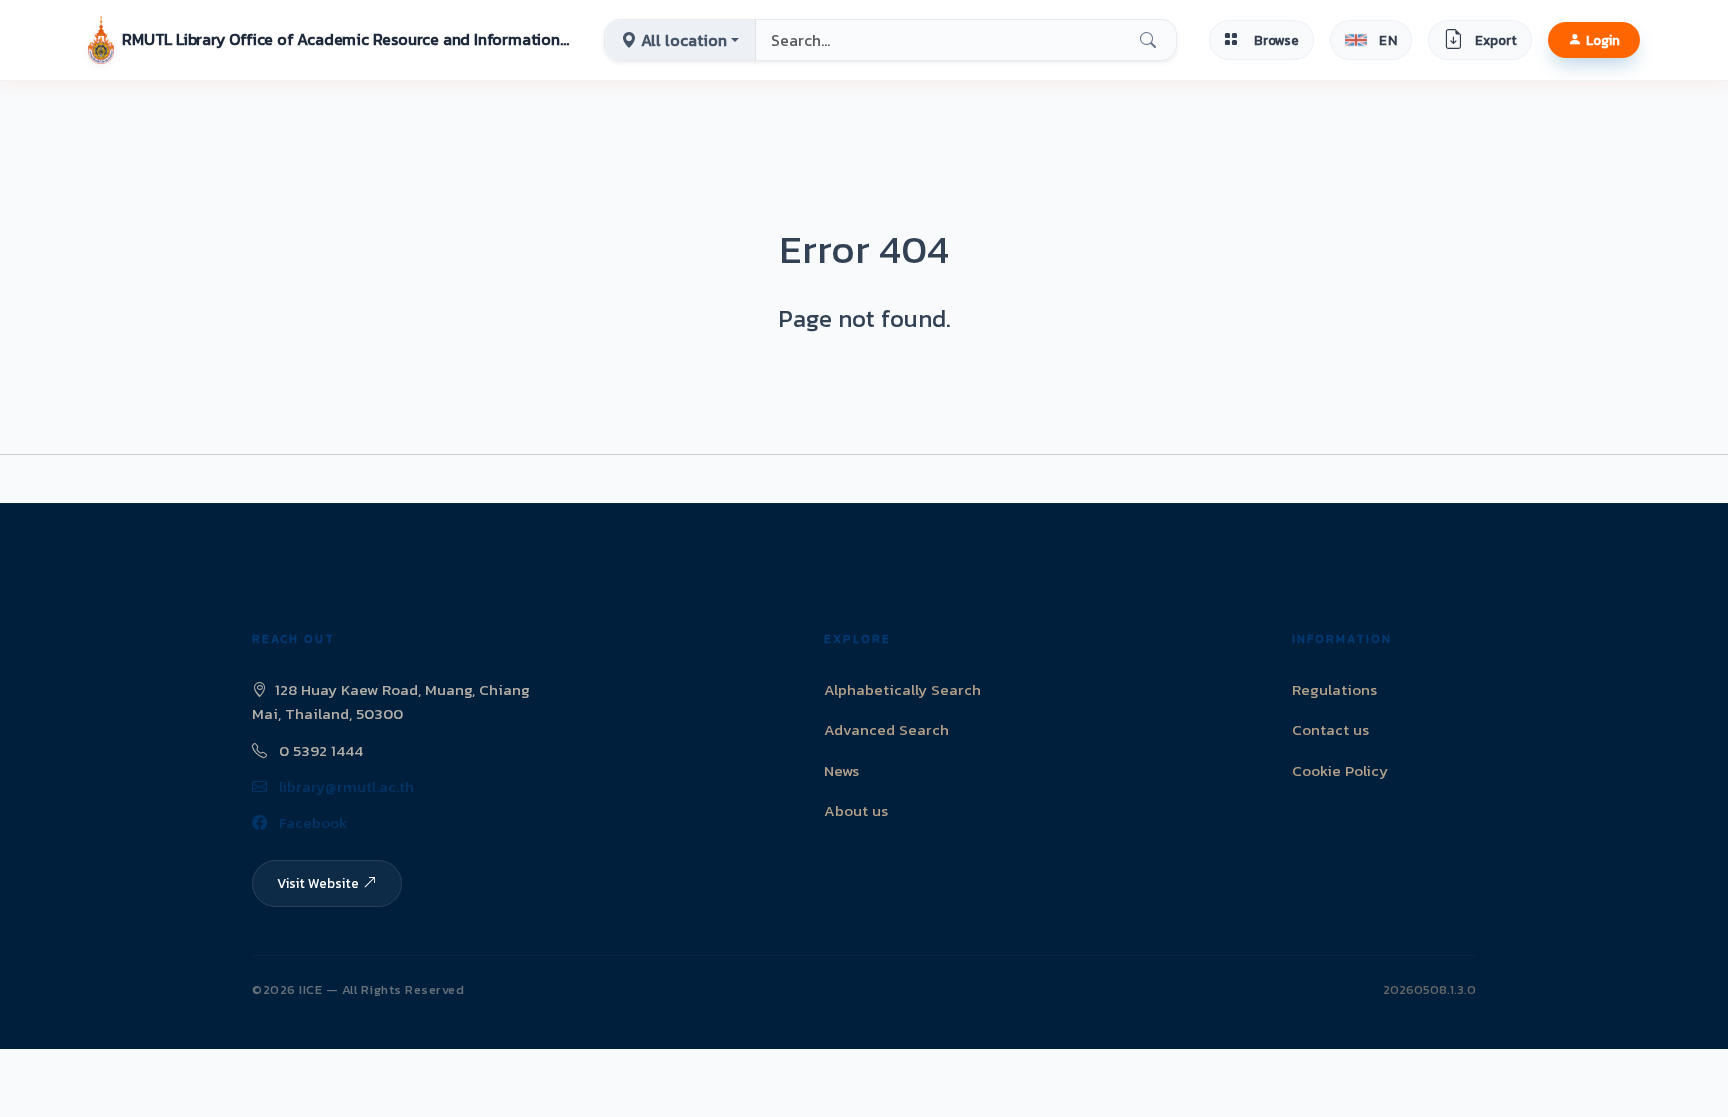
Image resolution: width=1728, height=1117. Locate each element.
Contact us (1330, 729)
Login (1603, 40)
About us (856, 810)
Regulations (1334, 689)
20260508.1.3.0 (1429, 989)
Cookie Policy (1340, 770)
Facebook (311, 822)
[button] (330, 40)
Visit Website (318, 883)
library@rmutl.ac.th (344, 786)
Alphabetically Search (902, 689)
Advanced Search (886, 729)
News (841, 770)
